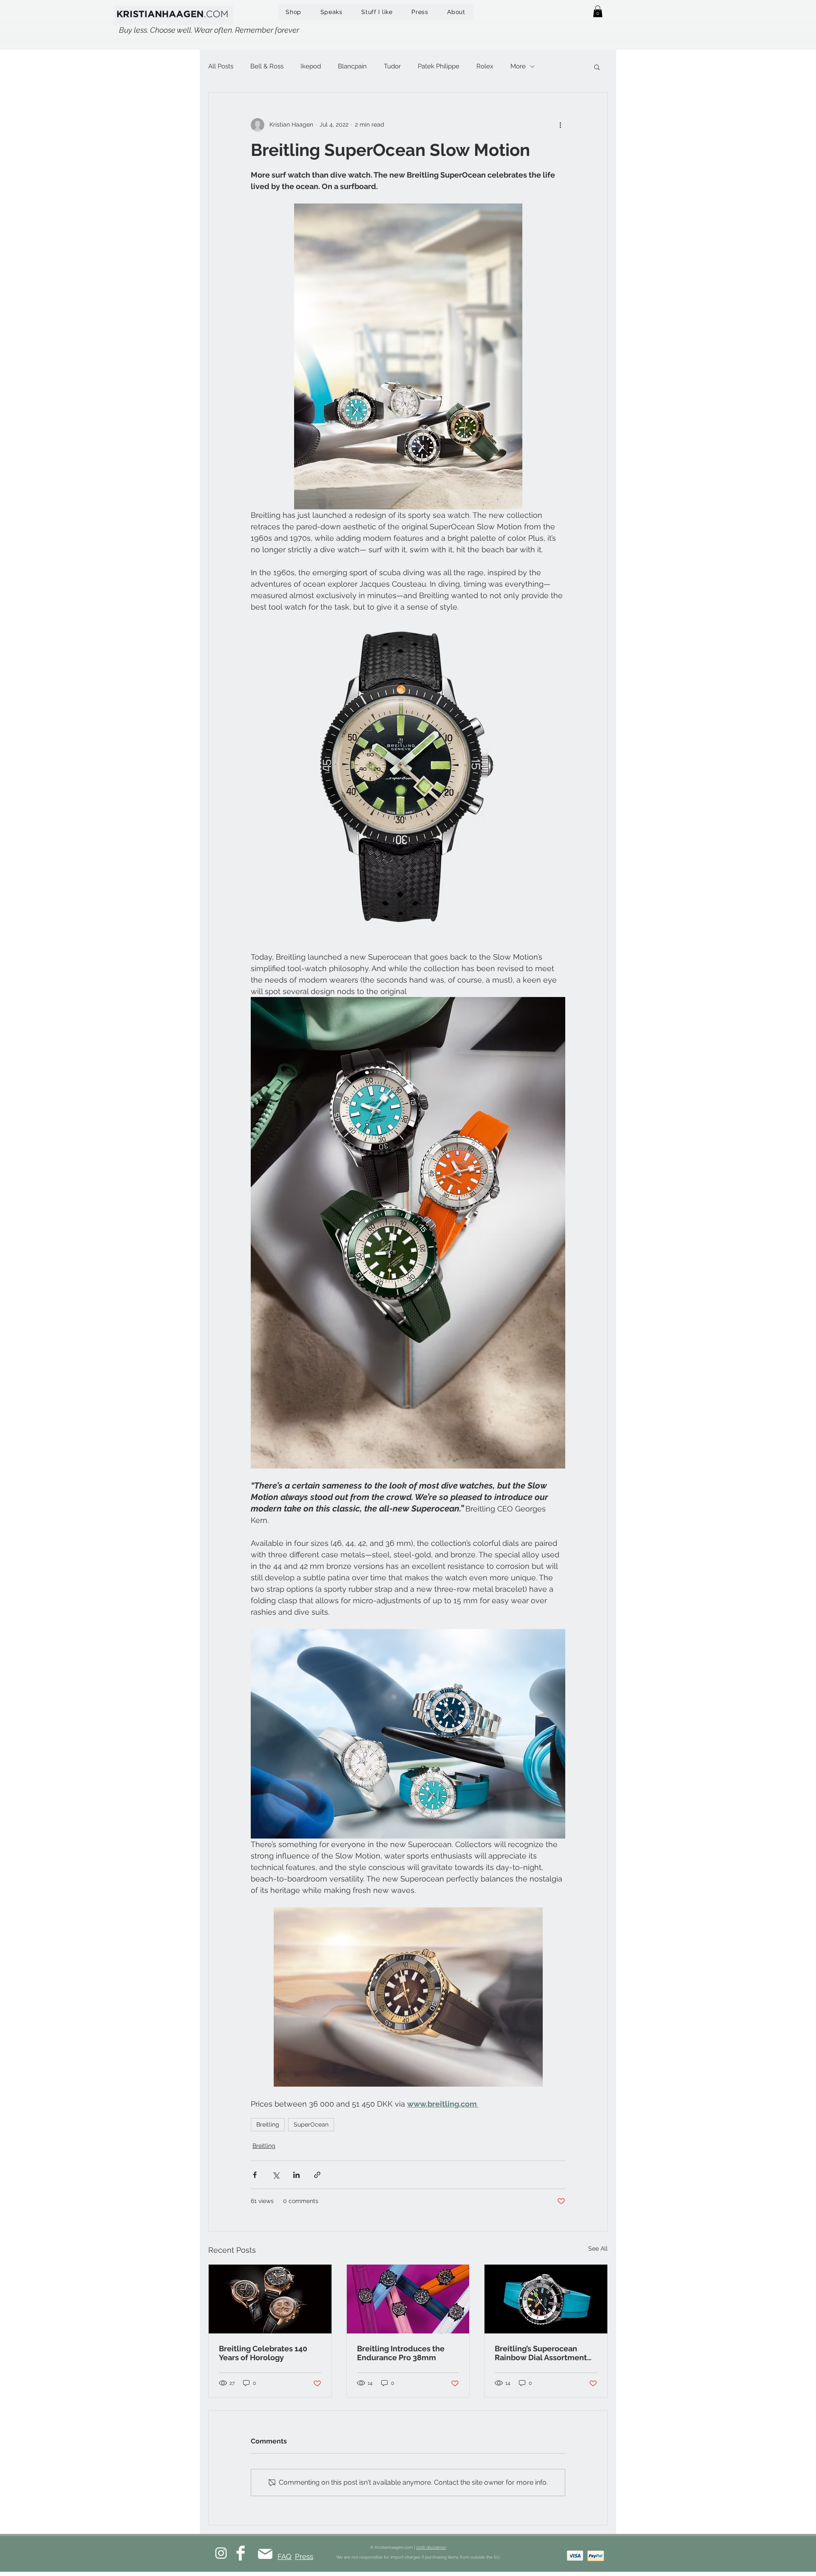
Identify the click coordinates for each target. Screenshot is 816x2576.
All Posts (221, 66)
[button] (598, 11)
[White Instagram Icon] (221, 2553)
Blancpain (352, 66)
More (518, 66)
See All (598, 2248)
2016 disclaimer (431, 2547)
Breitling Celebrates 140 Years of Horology (263, 2353)
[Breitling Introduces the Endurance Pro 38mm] (408, 2299)
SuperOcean (311, 2124)
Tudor (392, 66)
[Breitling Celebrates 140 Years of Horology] (270, 2299)
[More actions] (560, 125)
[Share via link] (317, 2175)
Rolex (485, 66)
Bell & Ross (267, 66)
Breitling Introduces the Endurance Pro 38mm (401, 2353)
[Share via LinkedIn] (296, 2175)
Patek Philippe (439, 66)
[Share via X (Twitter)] (276, 2175)
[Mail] (265, 2554)
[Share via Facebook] (255, 2175)
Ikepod (311, 66)
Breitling (268, 2124)
